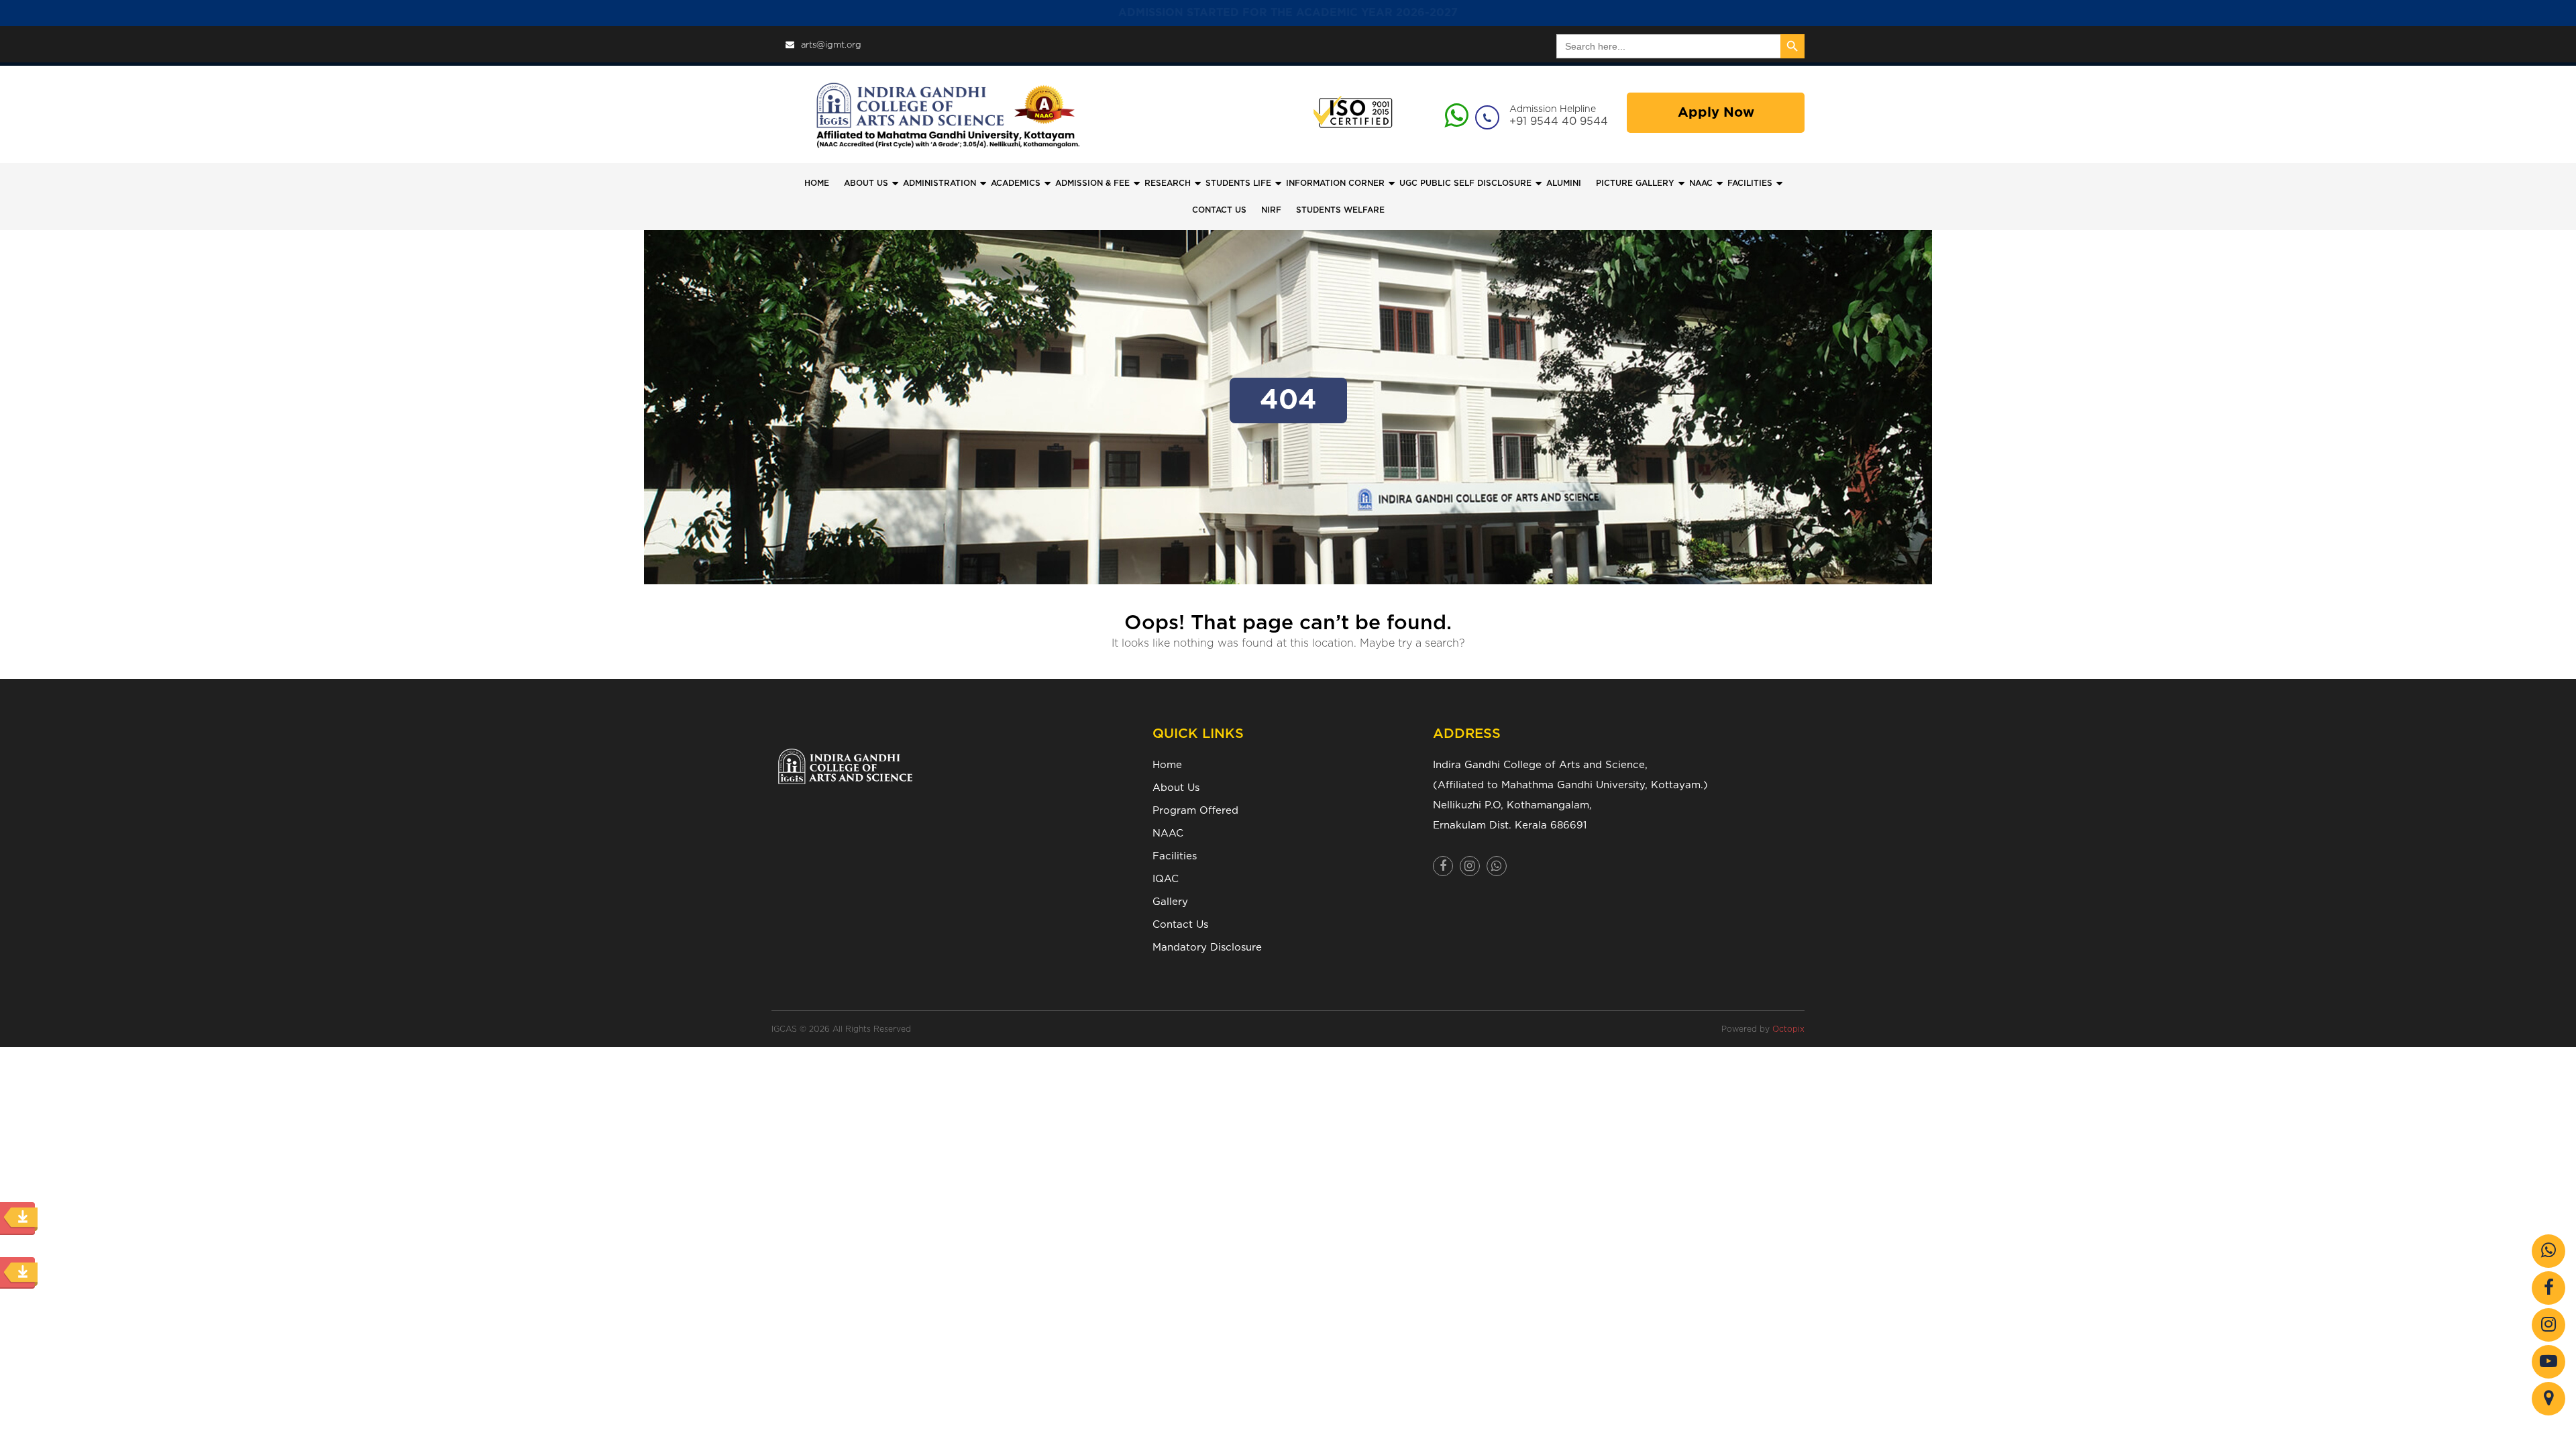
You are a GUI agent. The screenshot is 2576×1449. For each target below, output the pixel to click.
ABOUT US (866, 183)
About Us (1176, 788)
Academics (1016, 183)
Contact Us (1180, 925)
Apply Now (1716, 113)
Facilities (1175, 856)
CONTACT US (1219, 210)
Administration (940, 183)
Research (1168, 183)
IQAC (1166, 879)
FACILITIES (1750, 183)
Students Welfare (1340, 210)
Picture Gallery (1635, 183)
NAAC (1701, 183)
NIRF (1271, 210)
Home (817, 183)
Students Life (1238, 183)
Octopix (1788, 1029)
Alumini (1564, 183)
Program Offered (1195, 811)
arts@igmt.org (831, 45)
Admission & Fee (1092, 183)
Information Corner (1335, 183)
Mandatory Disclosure (1207, 948)
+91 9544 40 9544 (1559, 121)
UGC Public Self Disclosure (1465, 183)
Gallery (1170, 902)
